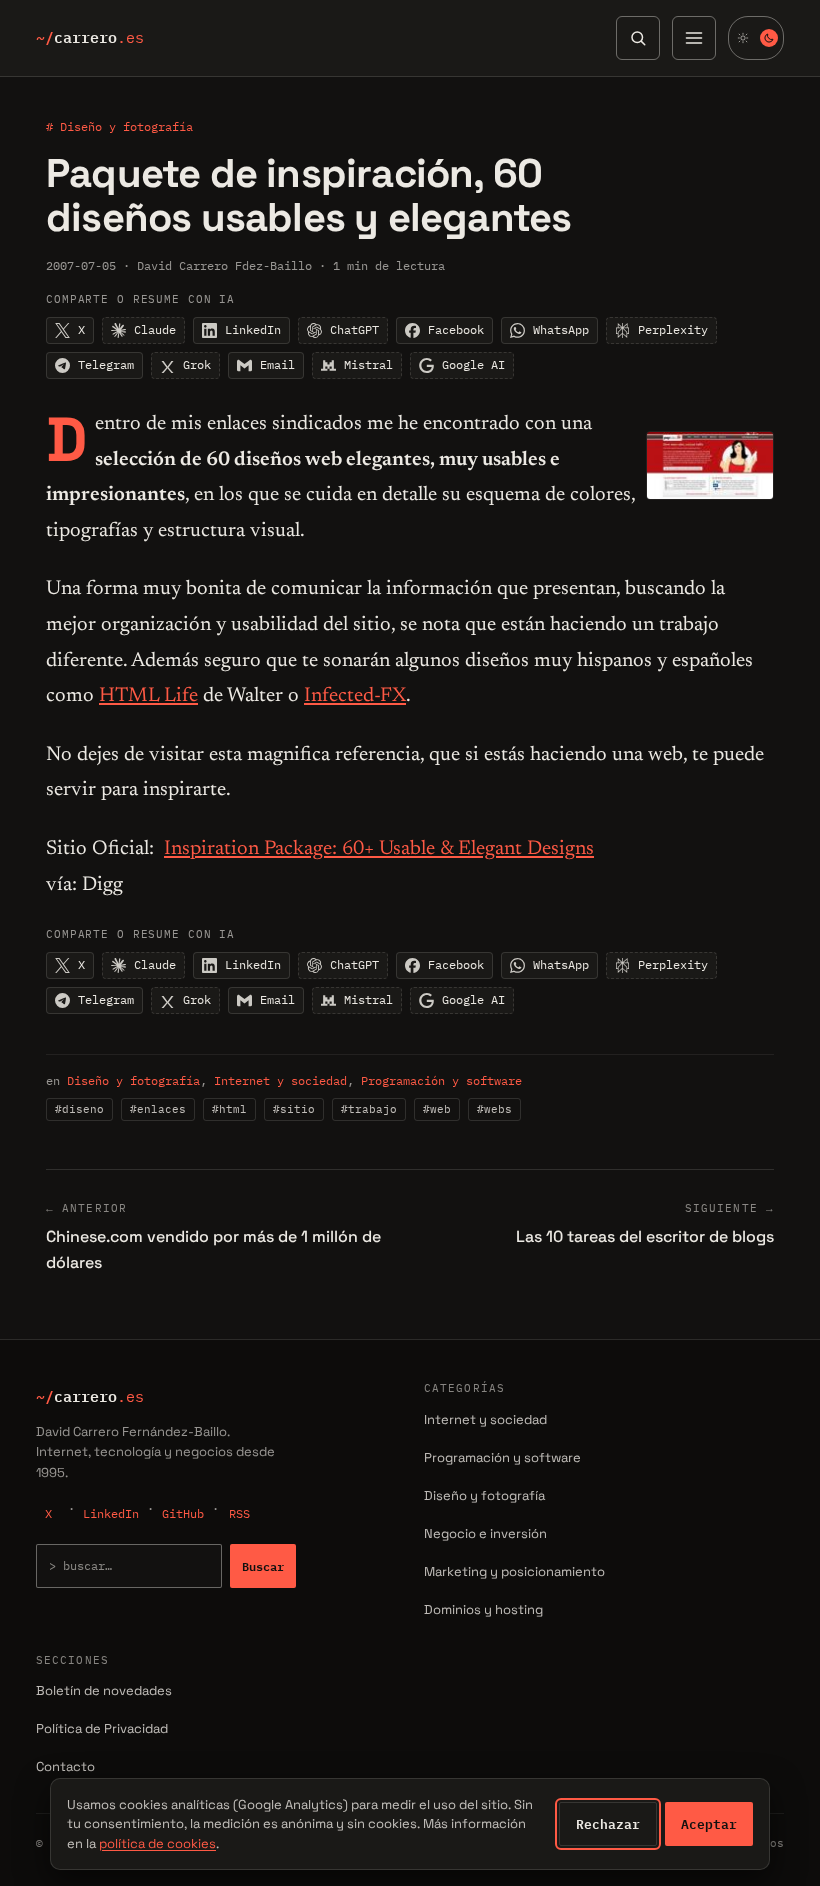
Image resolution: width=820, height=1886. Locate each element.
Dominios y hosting (483, 1609)
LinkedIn (111, 1513)
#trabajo (369, 1109)
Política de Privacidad (102, 1728)
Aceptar (709, 1824)
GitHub (183, 1513)
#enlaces (158, 1109)
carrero (90, 38)
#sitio (294, 1109)
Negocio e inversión (485, 1533)
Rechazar (608, 1824)
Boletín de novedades (104, 1690)
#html (229, 1109)
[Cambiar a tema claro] (756, 38)
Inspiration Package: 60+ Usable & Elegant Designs (379, 849)
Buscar (263, 1566)
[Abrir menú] (694, 38)
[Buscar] (638, 38)
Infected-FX (355, 696)
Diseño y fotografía (133, 1080)
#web (437, 1109)
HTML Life (148, 696)
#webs (494, 1109)
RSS (239, 1513)
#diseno (79, 1109)
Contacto (65, 1766)
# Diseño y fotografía (119, 126)
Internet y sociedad (280, 1080)
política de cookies (157, 1843)
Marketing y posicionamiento (514, 1571)
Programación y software (441, 1080)
